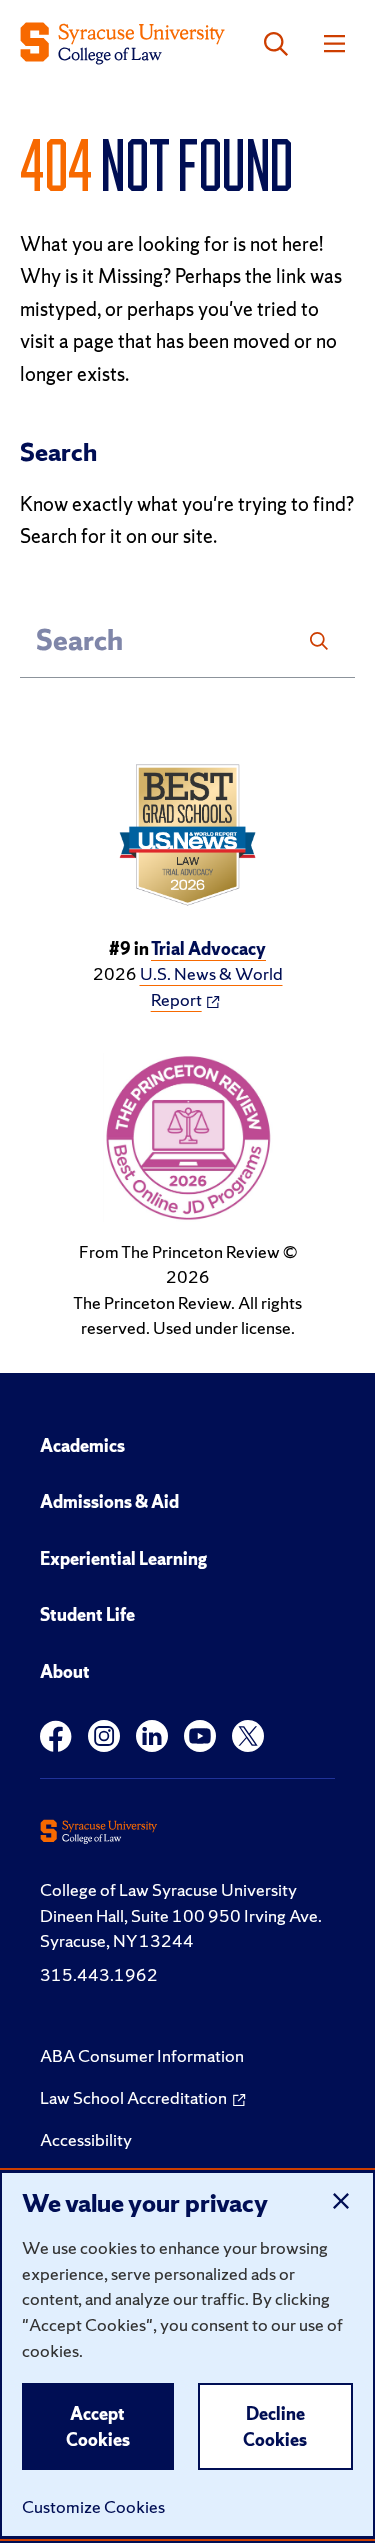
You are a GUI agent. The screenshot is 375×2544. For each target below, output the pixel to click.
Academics (82, 1445)
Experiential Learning (123, 1558)
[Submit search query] (319, 641)
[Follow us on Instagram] (104, 1736)
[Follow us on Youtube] (200, 1736)
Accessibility (86, 2139)
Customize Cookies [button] (93, 2506)
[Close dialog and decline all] (341, 2201)
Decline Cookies (275, 2426)
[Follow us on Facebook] (56, 1736)
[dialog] (187, 2354)
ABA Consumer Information (142, 2055)
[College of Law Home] (123, 43)
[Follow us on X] (248, 1736)
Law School (133, 2097)
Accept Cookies (98, 2426)
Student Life (87, 1614)
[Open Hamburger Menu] (334, 44)
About (65, 1671)
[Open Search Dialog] (276, 44)
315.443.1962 (99, 1974)
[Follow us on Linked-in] (152, 1736)
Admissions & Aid (109, 1501)
